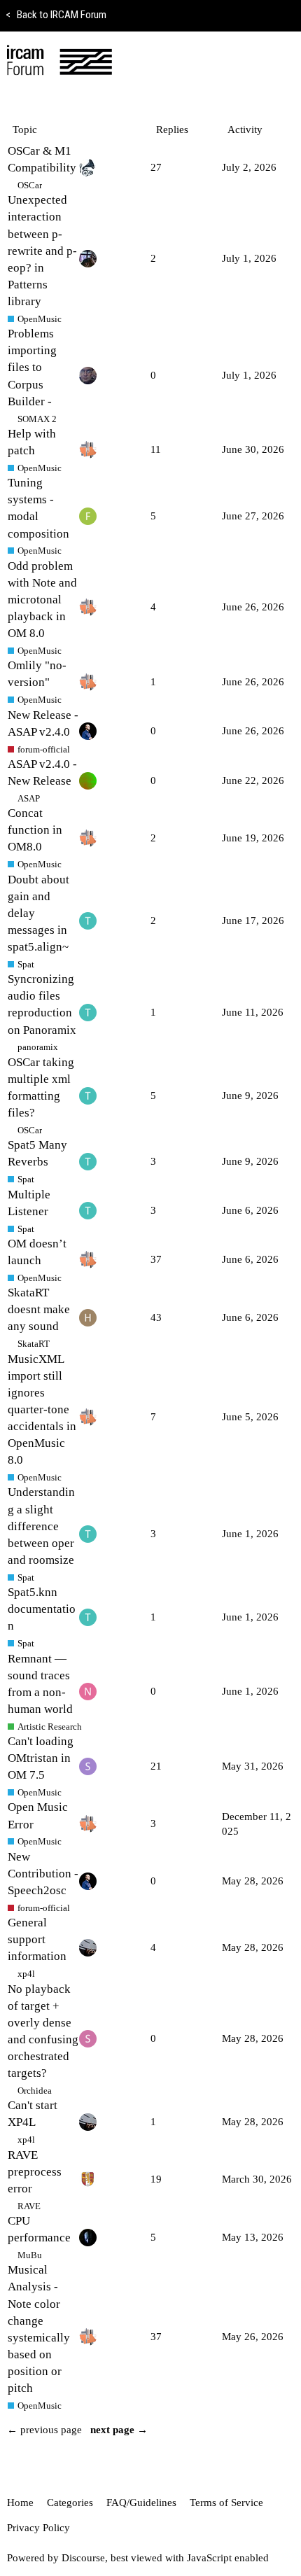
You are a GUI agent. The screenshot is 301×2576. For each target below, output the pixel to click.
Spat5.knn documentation (42, 1609)
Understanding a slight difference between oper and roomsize (41, 1526)
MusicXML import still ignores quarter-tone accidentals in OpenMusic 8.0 (42, 1410)
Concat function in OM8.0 (35, 830)
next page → (119, 2430)
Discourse (83, 2558)
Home (20, 2502)
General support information (37, 1939)
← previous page (44, 2430)
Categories (70, 2502)
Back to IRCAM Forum (56, 15)
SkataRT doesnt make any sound (39, 1309)
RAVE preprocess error (35, 2172)
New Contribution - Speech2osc (43, 1874)
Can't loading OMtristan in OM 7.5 (41, 1758)
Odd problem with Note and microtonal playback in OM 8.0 (42, 600)
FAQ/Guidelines (141, 2502)
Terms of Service (226, 2502)
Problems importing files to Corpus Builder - (32, 367)
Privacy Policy (38, 2528)
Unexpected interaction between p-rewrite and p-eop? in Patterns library (42, 251)
